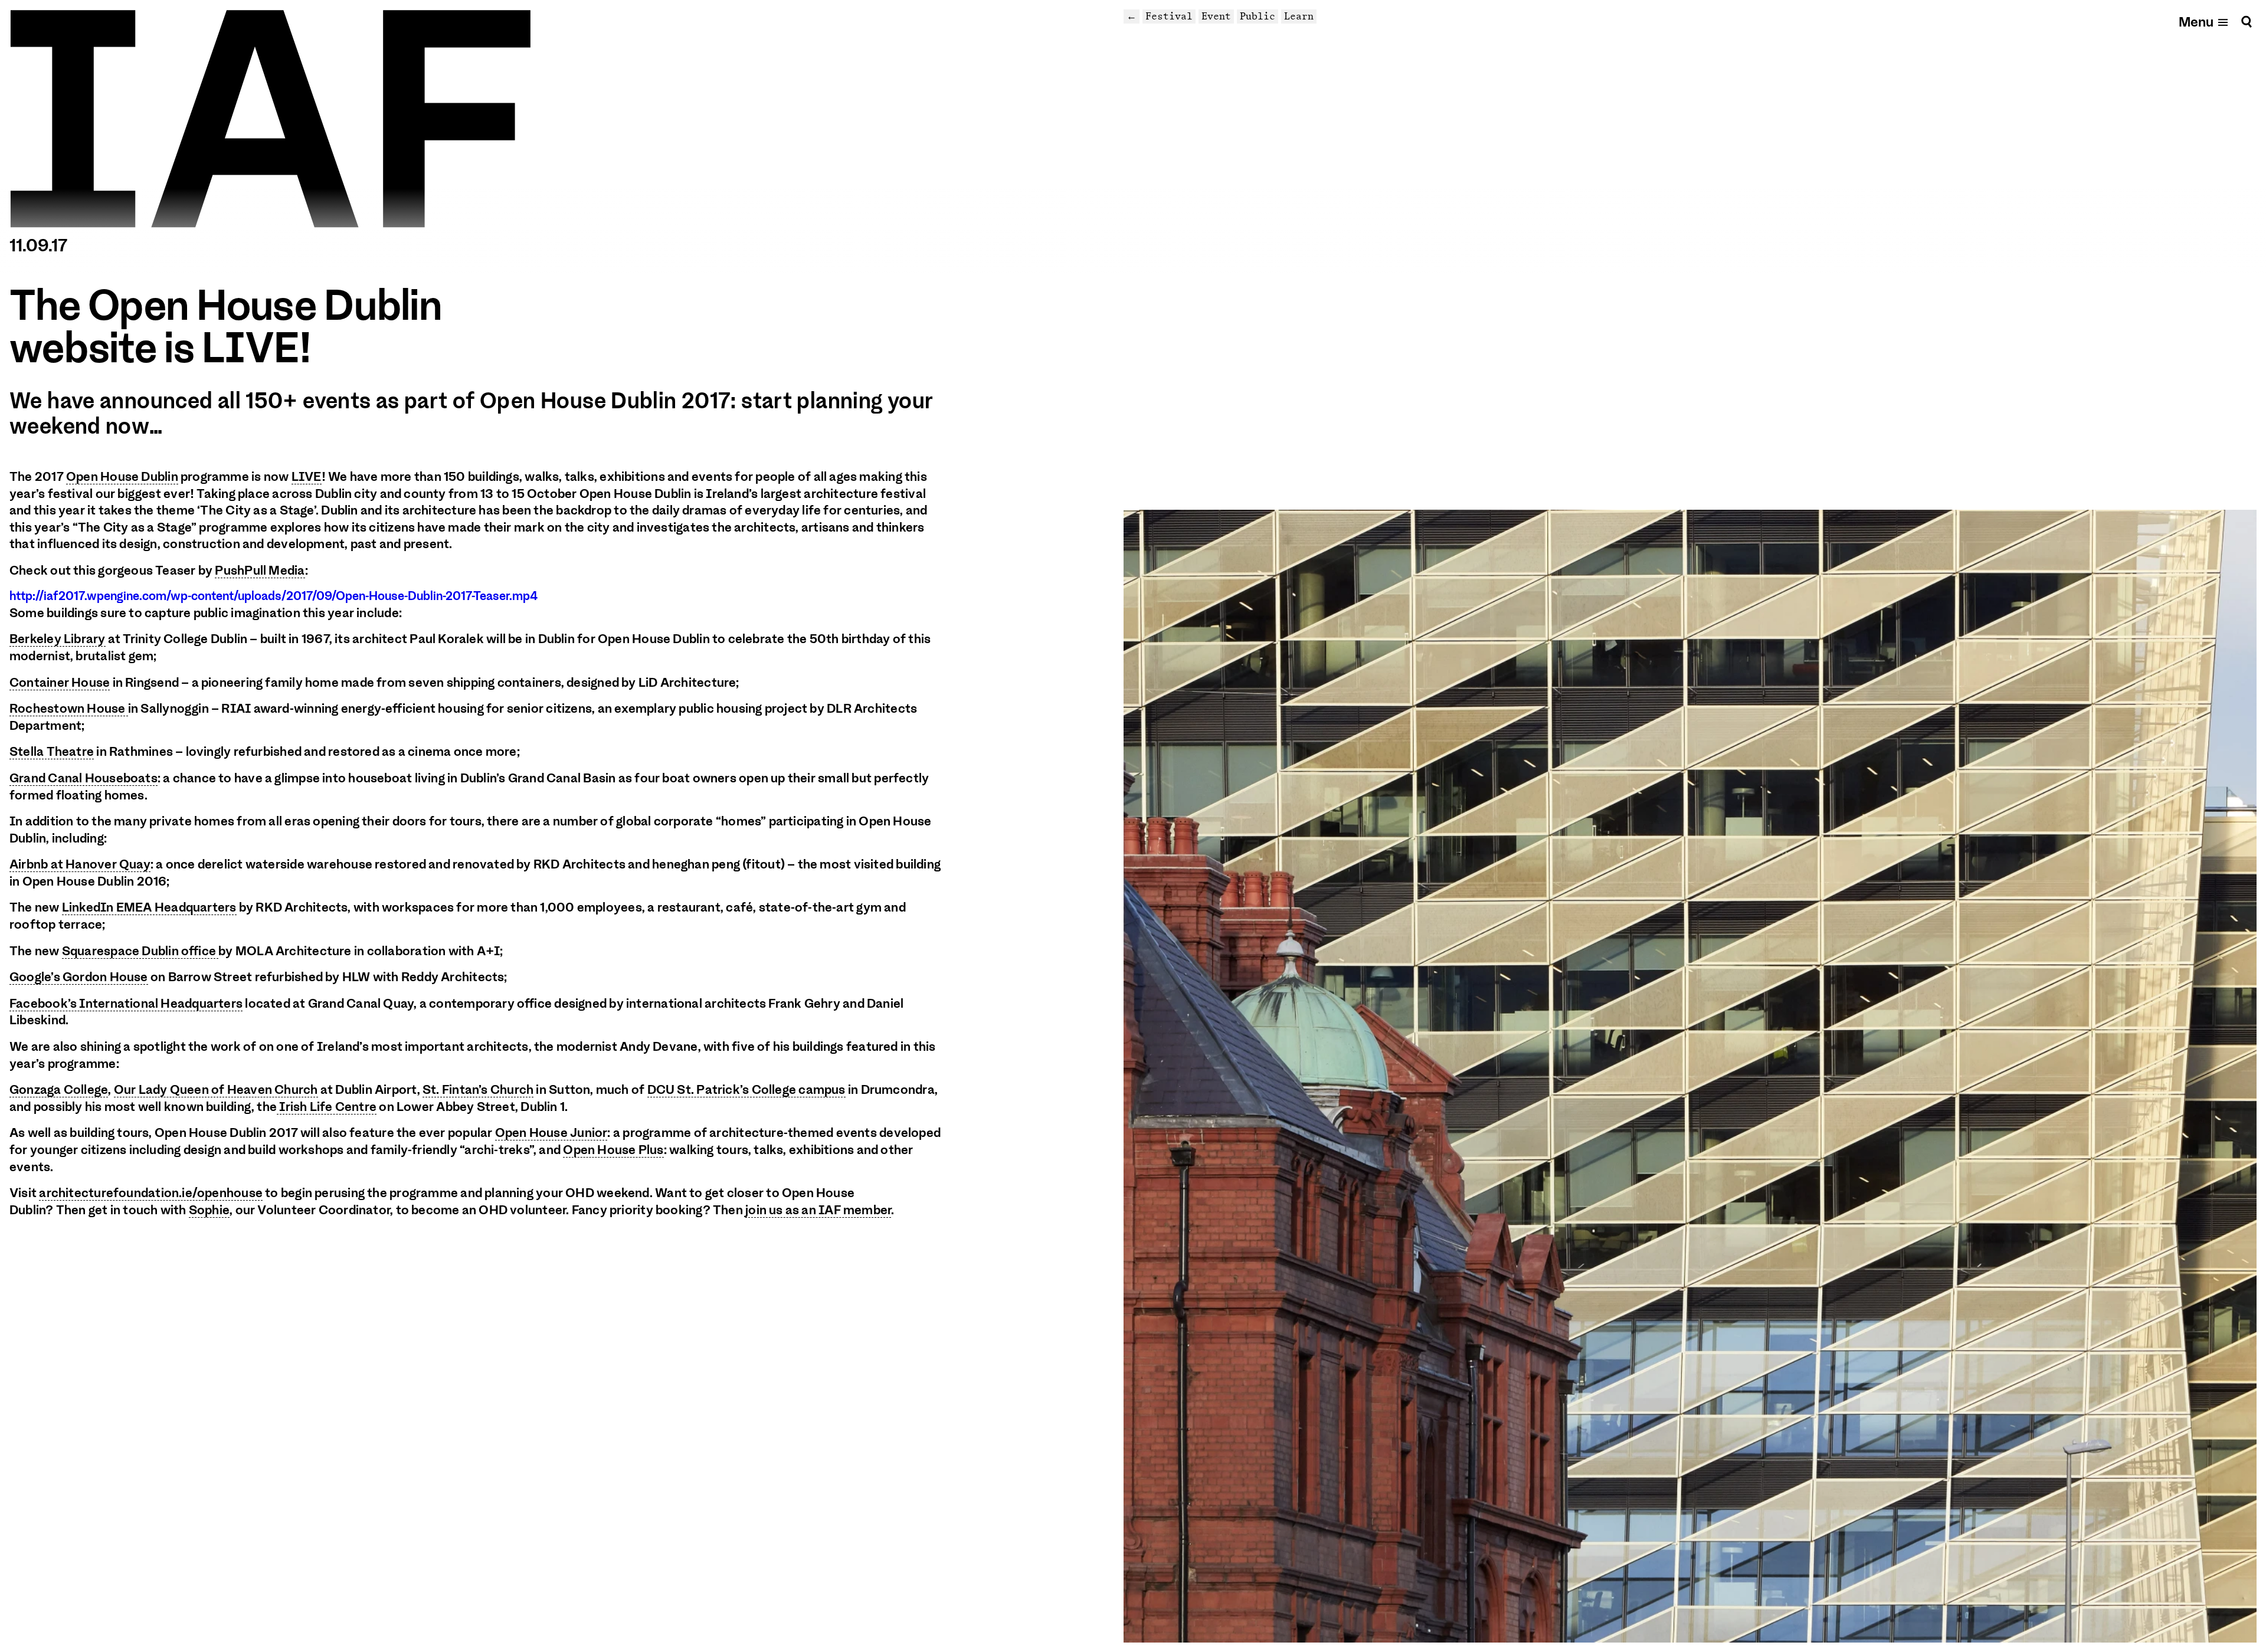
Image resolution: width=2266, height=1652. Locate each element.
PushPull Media (260, 571)
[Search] (2247, 22)
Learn (1299, 16)
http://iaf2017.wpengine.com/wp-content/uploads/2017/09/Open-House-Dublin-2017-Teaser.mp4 (274, 596)
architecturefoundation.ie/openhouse (151, 1193)
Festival (1169, 16)
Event (1216, 16)
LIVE (307, 477)
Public (1258, 16)
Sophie (209, 1210)
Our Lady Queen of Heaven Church (216, 1090)
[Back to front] (270, 119)
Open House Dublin (122, 477)
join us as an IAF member (818, 1210)
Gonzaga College (59, 1090)
